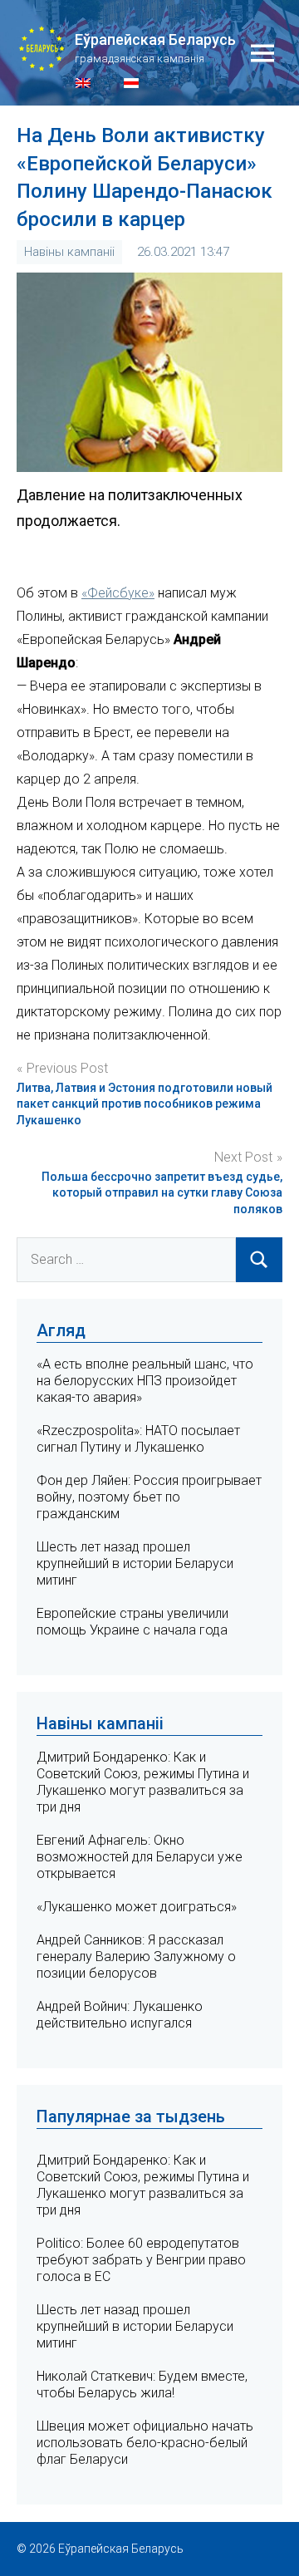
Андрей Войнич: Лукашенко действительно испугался (120, 2015)
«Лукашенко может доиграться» (137, 1907)
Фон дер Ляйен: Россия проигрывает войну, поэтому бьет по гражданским (149, 1497)
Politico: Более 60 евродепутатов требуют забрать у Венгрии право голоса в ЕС (141, 2260)
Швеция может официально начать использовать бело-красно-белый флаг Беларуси (145, 2443)
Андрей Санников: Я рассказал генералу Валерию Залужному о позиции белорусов (136, 1957)
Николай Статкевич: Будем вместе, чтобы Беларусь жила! (142, 2384)
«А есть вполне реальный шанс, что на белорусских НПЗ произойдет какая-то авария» (145, 1381)
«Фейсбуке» (118, 593)
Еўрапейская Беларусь (155, 39)
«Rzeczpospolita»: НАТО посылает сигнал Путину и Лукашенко (138, 1439)
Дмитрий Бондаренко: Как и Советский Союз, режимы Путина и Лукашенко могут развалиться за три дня (143, 1782)
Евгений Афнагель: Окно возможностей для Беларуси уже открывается (140, 1857)
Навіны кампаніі (69, 252)
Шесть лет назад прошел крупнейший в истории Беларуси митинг (135, 1563)
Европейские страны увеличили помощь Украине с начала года (132, 1622)
